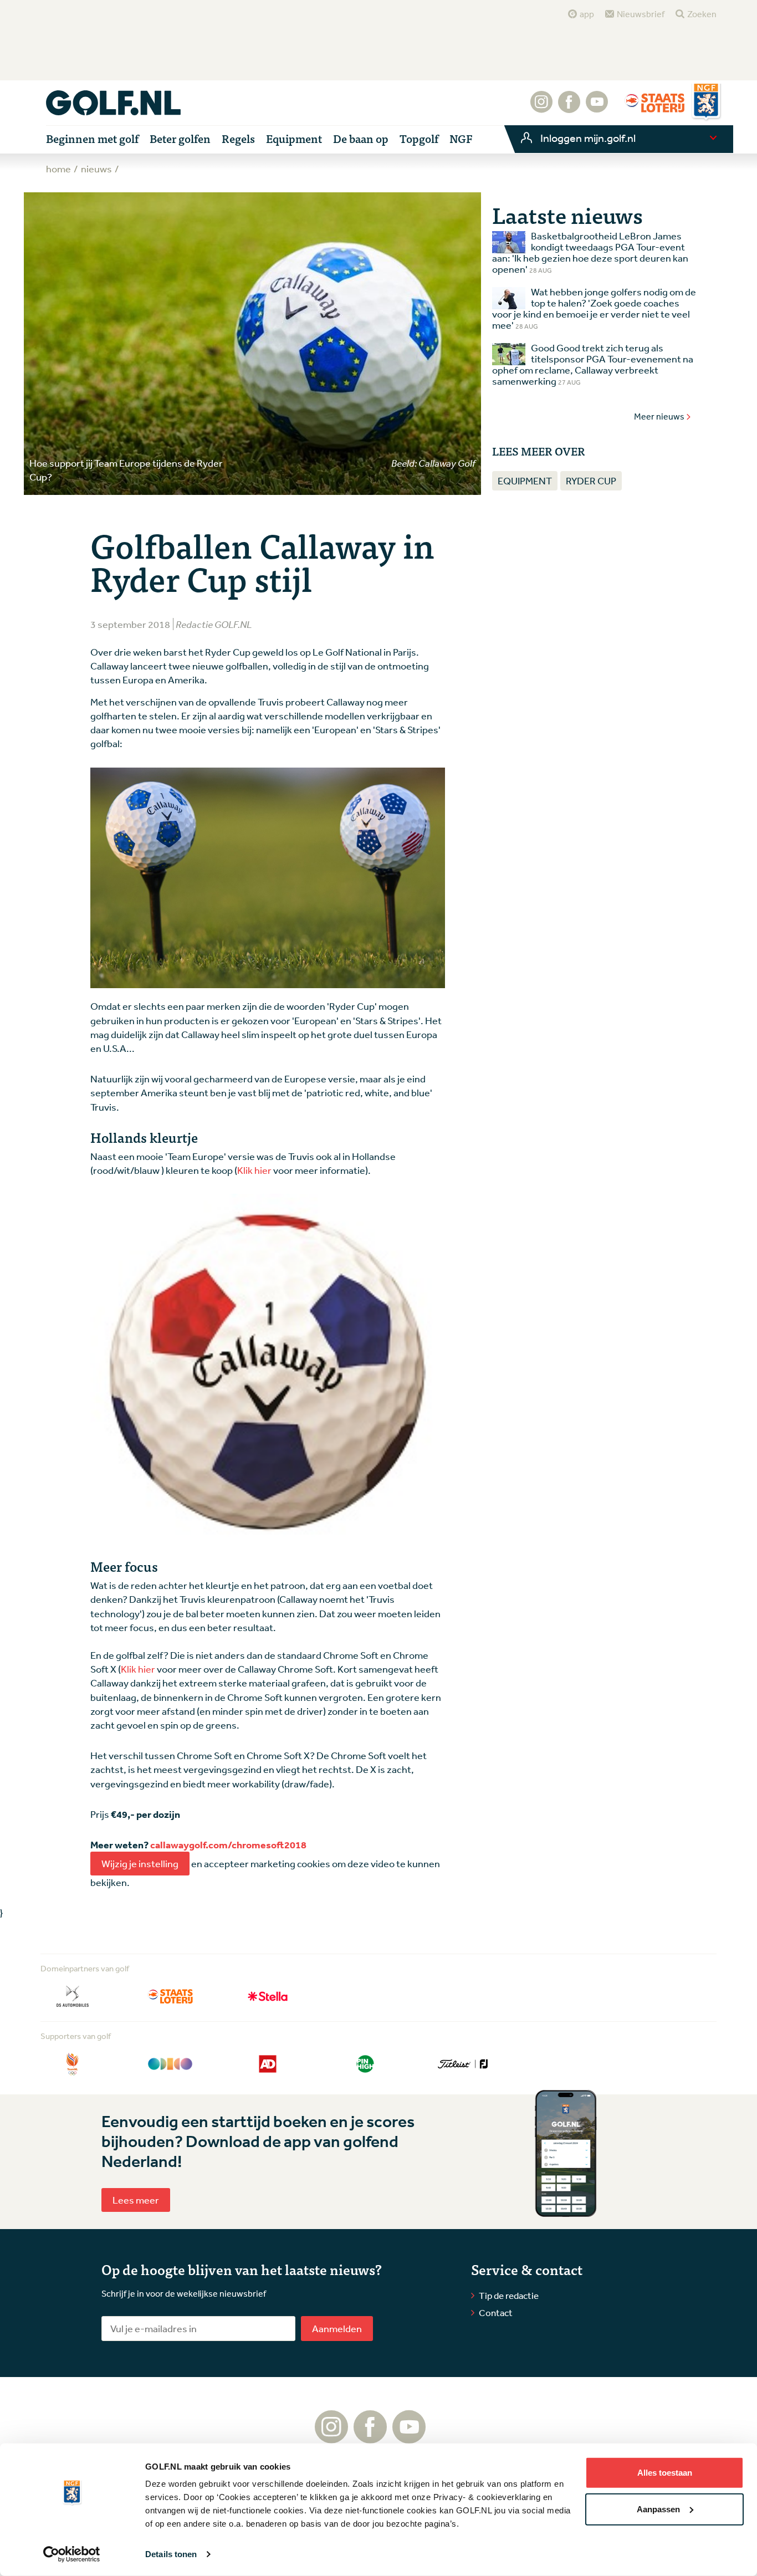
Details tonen (171, 2554)
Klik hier (254, 1170)
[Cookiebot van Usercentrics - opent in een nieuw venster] (72, 2554)
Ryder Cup (591, 481)
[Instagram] (541, 108)
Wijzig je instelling (140, 1863)
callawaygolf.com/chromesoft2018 (228, 1845)
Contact (496, 2312)
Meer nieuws (659, 416)
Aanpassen (658, 2509)
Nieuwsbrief (641, 14)
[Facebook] (569, 108)
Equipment (525, 481)
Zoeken (702, 14)
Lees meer (136, 2200)
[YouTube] (597, 108)
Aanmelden (337, 2328)
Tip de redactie (509, 2295)
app (587, 14)
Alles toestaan (665, 2473)
